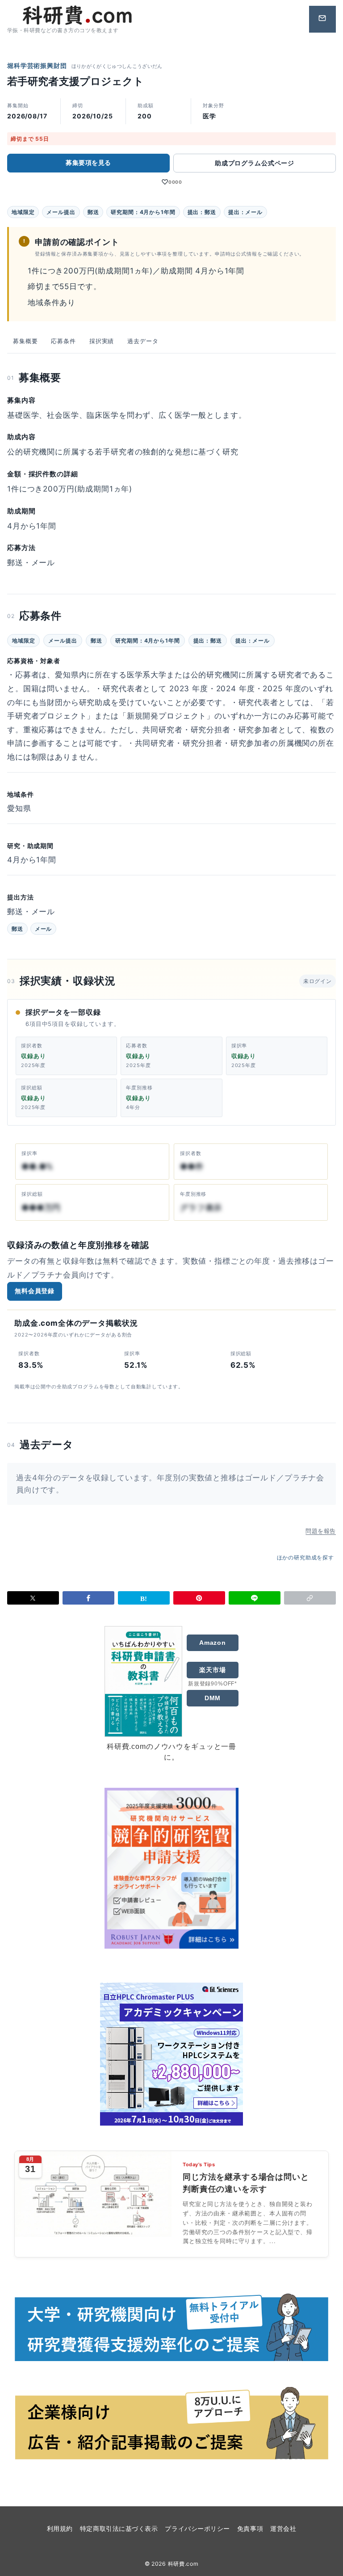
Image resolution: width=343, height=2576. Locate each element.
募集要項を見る (88, 162)
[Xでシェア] (33, 1598)
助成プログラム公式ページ (255, 163)
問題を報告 (321, 1531)
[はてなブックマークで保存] (144, 1598)
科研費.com (183, 2564)
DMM (213, 1698)
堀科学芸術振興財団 (37, 65)
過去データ (143, 341)
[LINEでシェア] (255, 1598)
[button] (310, 1598)
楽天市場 (212, 1670)
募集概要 (25, 341)
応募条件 (63, 341)
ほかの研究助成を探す (306, 1557)
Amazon (213, 1643)
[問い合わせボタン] (322, 19)
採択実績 (102, 341)
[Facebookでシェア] (88, 1598)
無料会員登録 (35, 1291)
